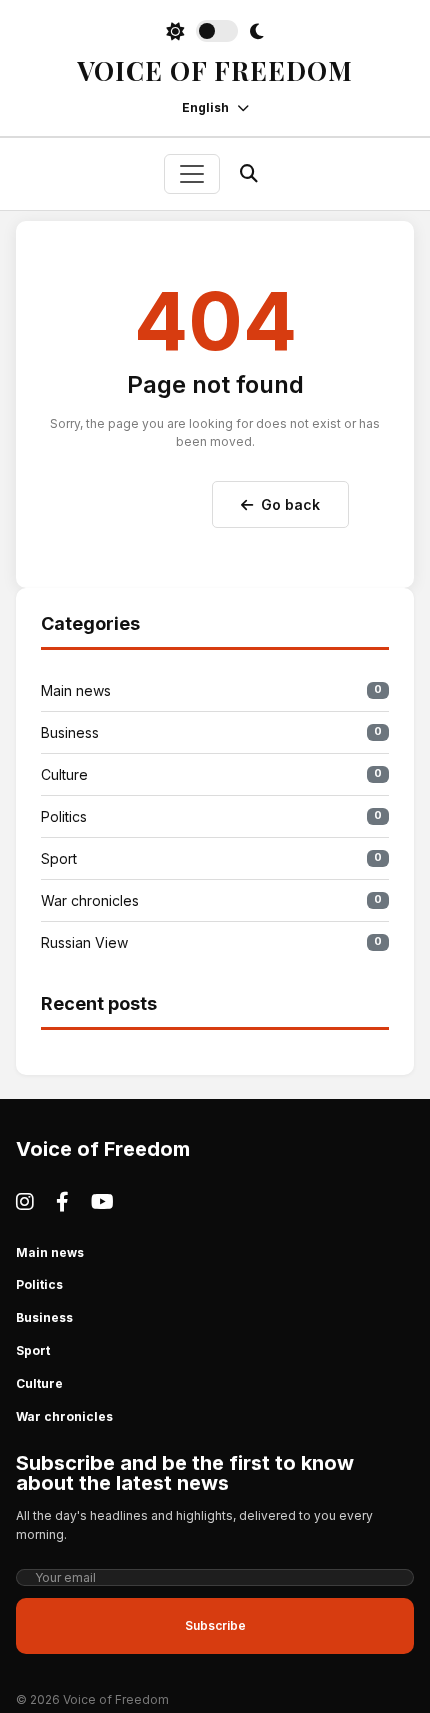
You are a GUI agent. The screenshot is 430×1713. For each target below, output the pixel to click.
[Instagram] (25, 1202)
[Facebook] (62, 1202)
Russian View (211, 942)
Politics (211, 816)
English (205, 107)
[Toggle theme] (215, 31)
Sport (211, 858)
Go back (290, 504)
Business (211, 732)
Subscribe (215, 1625)
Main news (211, 690)
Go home (149, 500)
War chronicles (211, 900)
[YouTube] (102, 1202)
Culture (211, 774)
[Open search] (249, 173)
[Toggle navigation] (192, 174)
